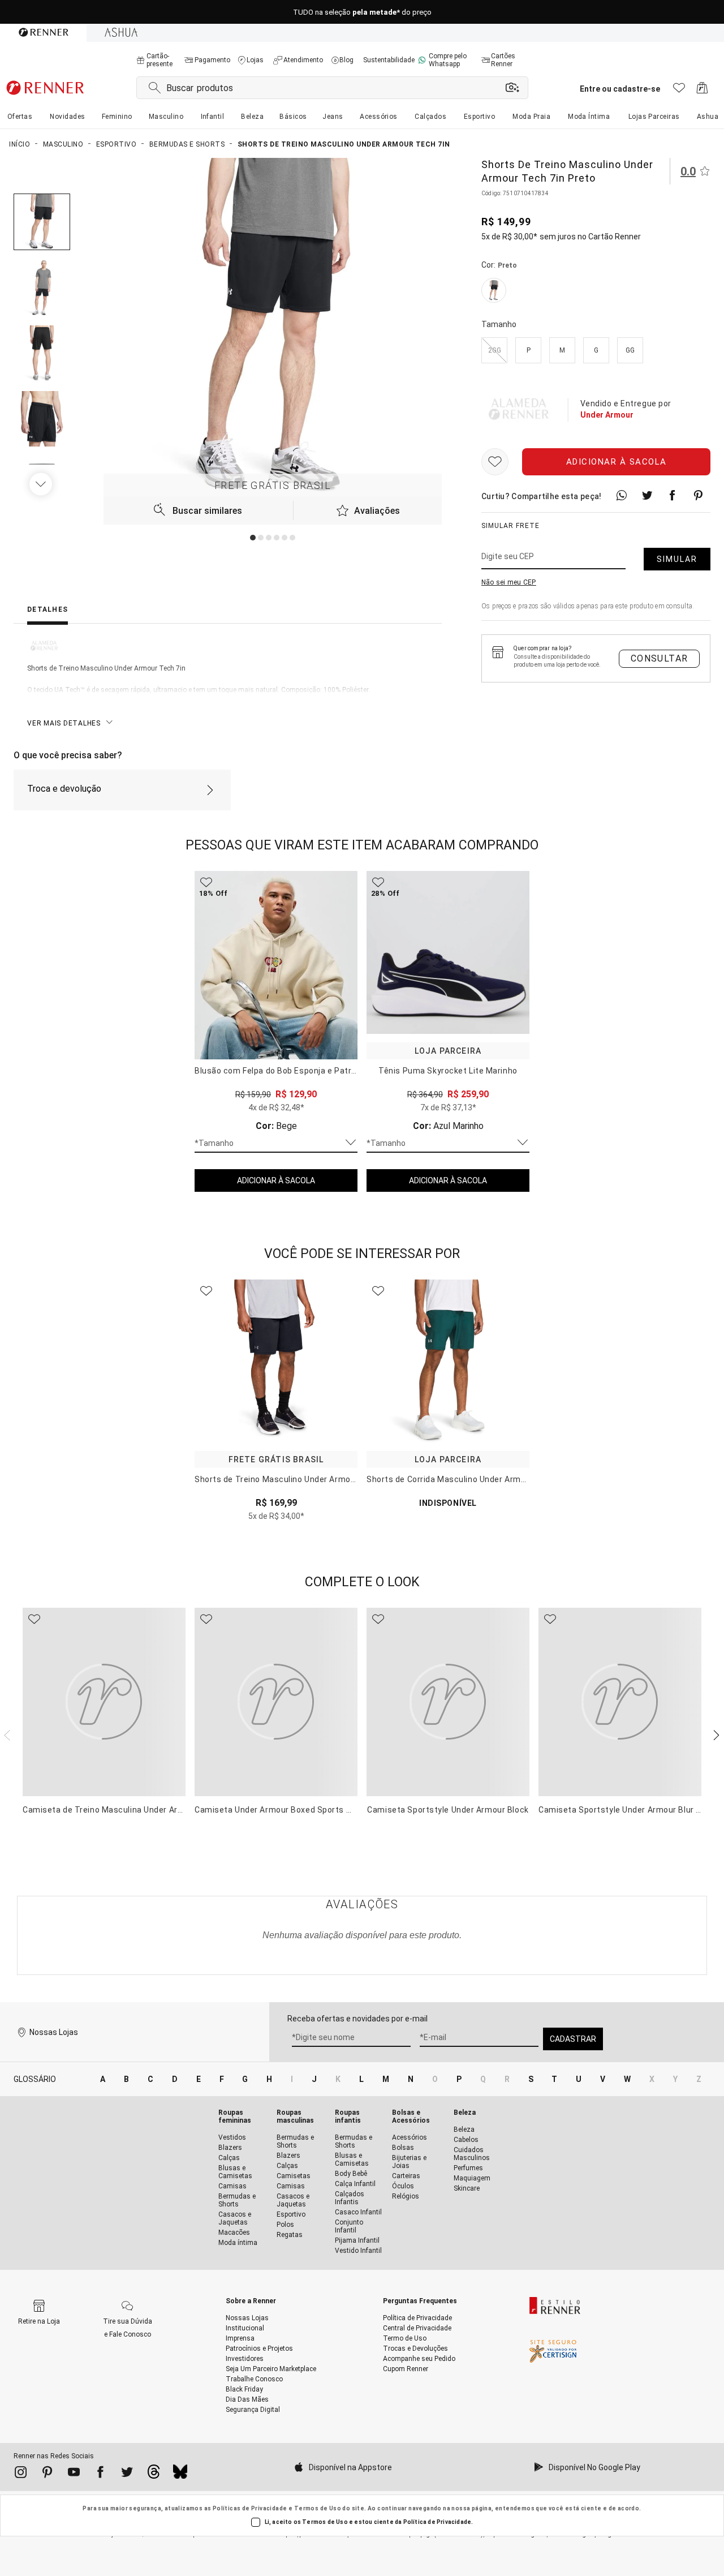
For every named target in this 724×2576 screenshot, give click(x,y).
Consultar (660, 658)
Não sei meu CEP (509, 582)
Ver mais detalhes (64, 723)
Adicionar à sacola (617, 462)
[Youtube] (74, 2474)
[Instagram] (21, 2474)
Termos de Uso (318, 2508)
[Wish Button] (495, 462)
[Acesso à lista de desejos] (679, 91)
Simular (677, 559)
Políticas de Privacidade (250, 2508)
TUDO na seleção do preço (362, 12)
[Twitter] (127, 2474)
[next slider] (6, 1734)
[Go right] (42, 484)
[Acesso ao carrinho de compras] (702, 91)
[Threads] (154, 2475)
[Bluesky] (180, 2475)
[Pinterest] (47, 2474)
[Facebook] (100, 2474)
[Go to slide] (253, 538)
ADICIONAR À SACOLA (276, 1180)
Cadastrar (573, 2039)
